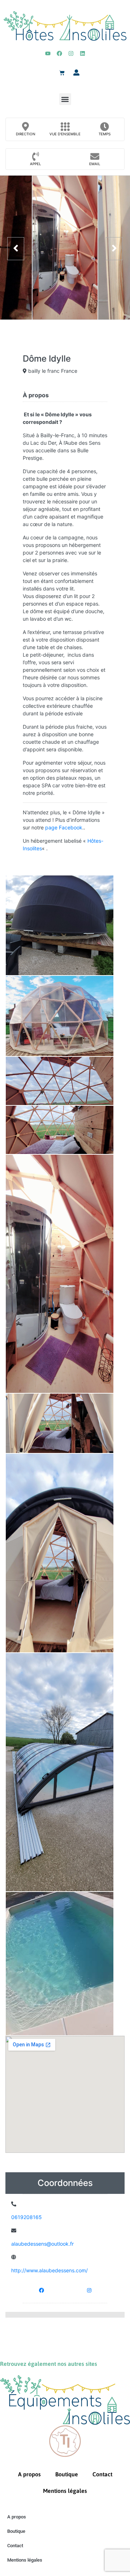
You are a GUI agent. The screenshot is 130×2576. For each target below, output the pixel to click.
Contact (102, 2474)
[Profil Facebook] (42, 2290)
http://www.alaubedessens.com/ (49, 2270)
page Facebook (64, 827)
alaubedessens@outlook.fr (42, 2244)
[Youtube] (48, 53)
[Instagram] (71, 53)
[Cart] (62, 73)
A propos (29, 2474)
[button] (65, 99)
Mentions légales (65, 2491)
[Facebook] (59, 53)
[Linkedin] (82, 53)
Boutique (67, 2474)
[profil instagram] (89, 2290)
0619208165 (27, 2217)
